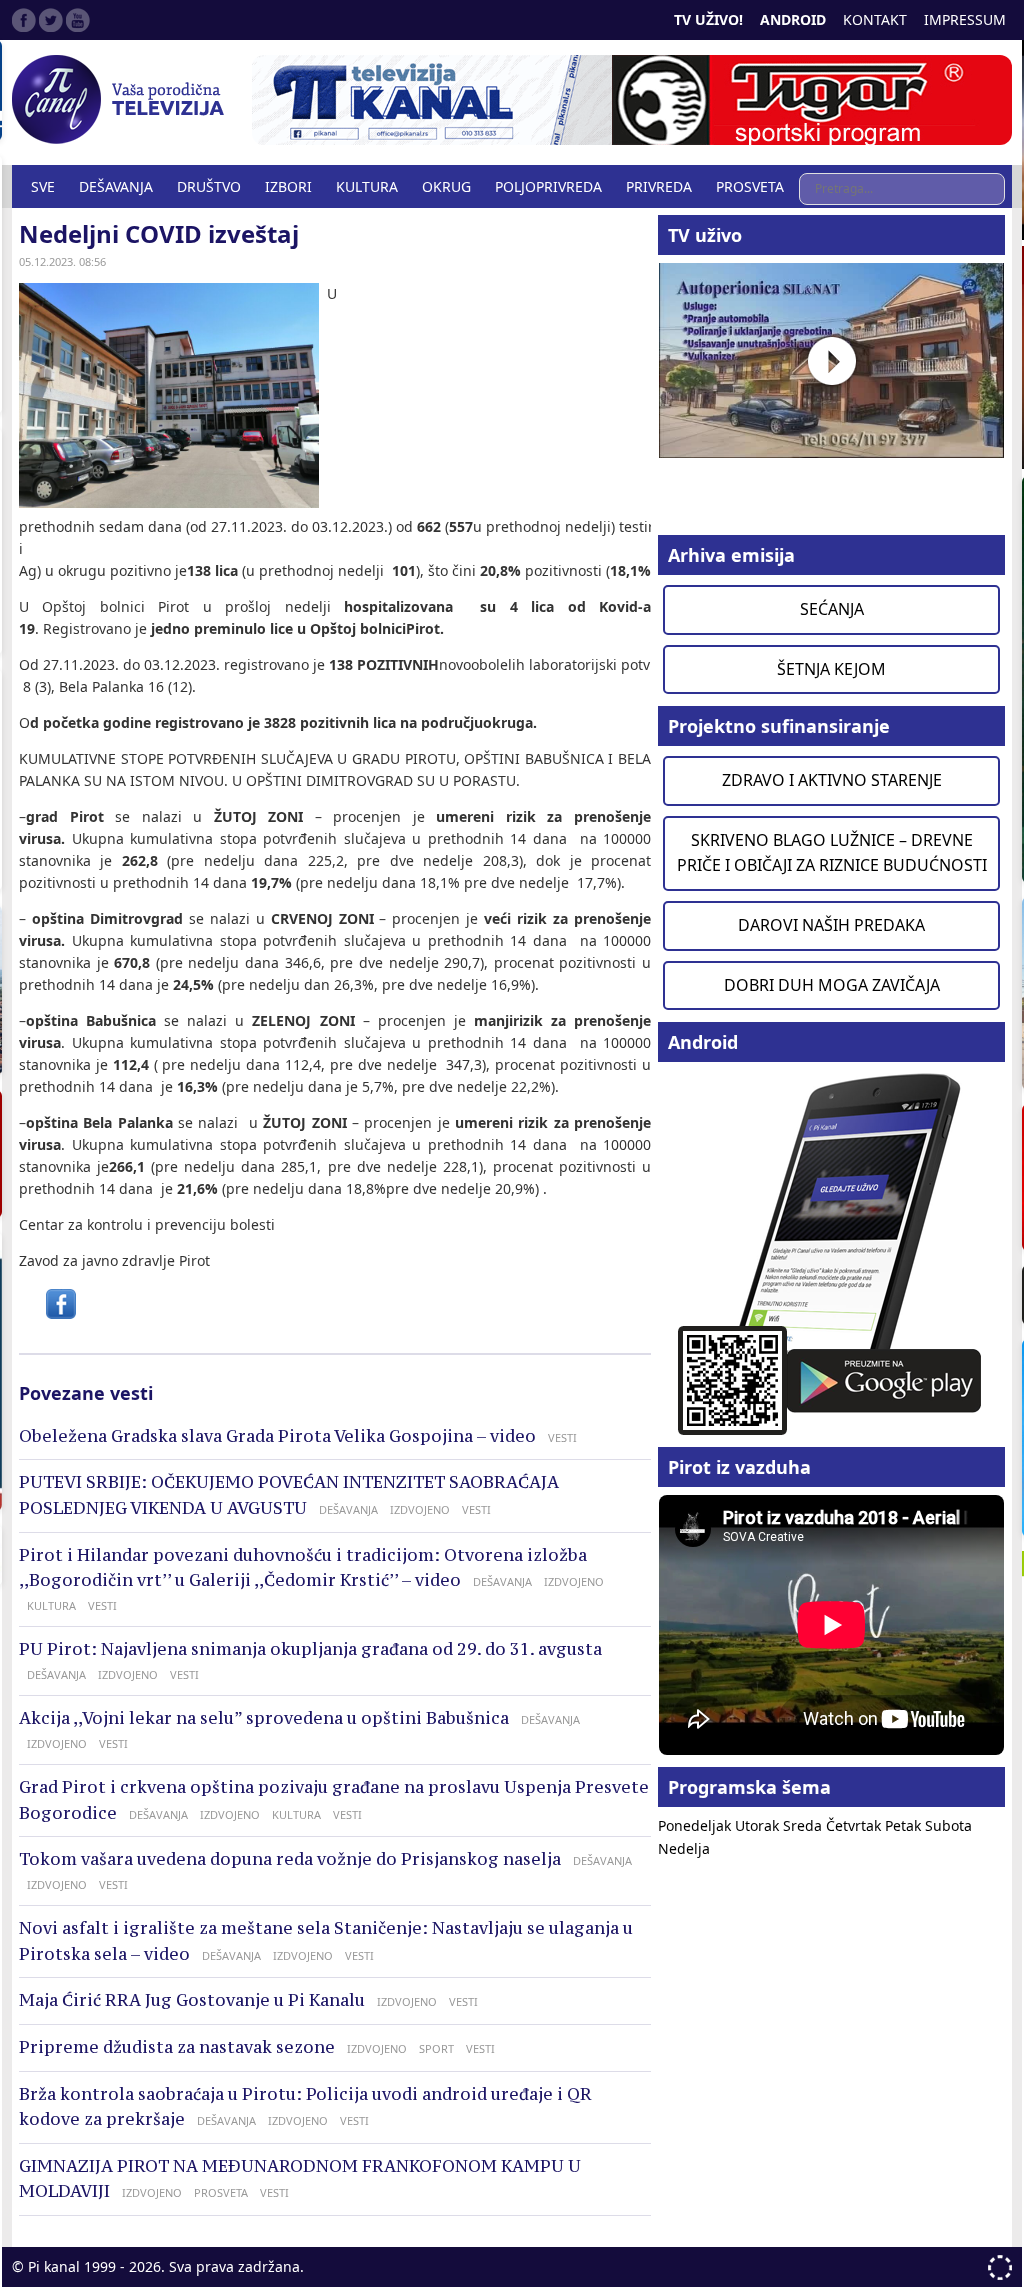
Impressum (965, 19)
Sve (43, 186)
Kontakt (875, 19)
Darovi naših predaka (831, 925)
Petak (905, 1825)
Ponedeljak (696, 1825)
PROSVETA (750, 186)
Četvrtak (855, 1825)
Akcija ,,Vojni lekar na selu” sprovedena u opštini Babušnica (264, 1718)
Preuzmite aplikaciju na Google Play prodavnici (831, 1252)
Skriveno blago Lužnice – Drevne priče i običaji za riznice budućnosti (832, 853)
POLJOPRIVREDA (548, 186)
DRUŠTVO (209, 186)
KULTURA (367, 186)
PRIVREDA (659, 186)
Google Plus (78, 20)
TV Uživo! (708, 19)
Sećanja (832, 609)
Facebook (24, 20)
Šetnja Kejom (831, 669)
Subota (948, 1825)
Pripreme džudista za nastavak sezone (177, 2047)
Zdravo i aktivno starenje (832, 780)
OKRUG (446, 186)
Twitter (51, 20)
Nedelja (684, 1848)
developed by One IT (1000, 2267)
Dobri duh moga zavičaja (832, 985)
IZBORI (288, 186)
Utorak (759, 1825)
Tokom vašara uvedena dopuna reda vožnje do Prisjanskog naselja (290, 1859)
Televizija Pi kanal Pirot (122, 100)
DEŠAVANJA (116, 186)
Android (793, 19)
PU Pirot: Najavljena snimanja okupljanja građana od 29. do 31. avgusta (310, 1649)
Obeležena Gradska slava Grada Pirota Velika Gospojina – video (277, 1436)
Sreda (804, 1825)
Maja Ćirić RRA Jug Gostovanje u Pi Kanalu (192, 2000)
